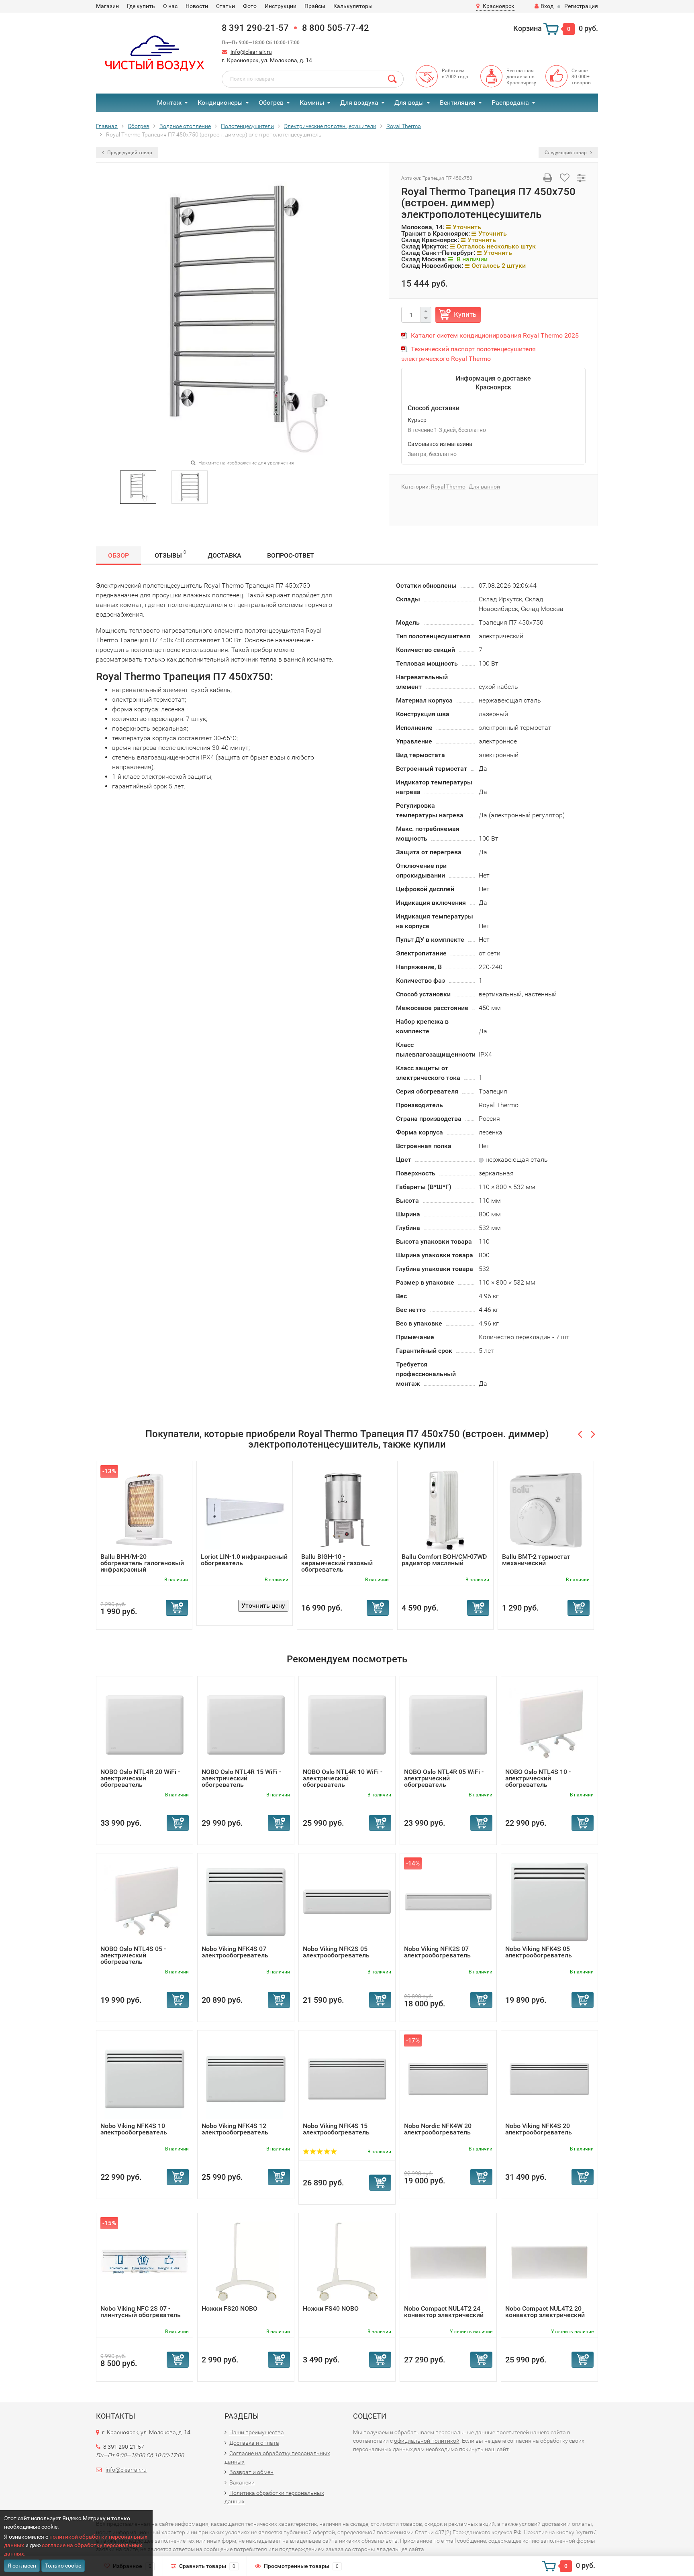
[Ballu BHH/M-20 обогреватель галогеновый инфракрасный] (144, 1509)
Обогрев (271, 103)
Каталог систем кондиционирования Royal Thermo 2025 (495, 335)
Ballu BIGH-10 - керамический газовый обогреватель (337, 1563)
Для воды (409, 103)
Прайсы (315, 6)
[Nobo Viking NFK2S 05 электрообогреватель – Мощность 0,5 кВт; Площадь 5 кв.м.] (347, 1901)
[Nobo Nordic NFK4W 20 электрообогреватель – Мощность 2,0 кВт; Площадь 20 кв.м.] (448, 2078)
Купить (465, 314)
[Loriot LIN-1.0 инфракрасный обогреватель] (245, 1509)
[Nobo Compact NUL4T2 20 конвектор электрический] (549, 2261)
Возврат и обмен (251, 2472)
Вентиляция (458, 103)
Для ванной (484, 487)
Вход (547, 6)
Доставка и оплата (254, 2443)
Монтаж (169, 103)
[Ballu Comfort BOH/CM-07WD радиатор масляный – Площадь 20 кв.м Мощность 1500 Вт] (446, 1509)
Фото (250, 6)
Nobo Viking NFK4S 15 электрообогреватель (336, 2129)
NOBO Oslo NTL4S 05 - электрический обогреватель (133, 1955)
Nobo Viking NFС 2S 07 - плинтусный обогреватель (141, 2312)
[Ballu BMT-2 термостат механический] (546, 1509)
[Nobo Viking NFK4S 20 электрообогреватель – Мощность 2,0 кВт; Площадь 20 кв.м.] (549, 2078)
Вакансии (242, 2482)
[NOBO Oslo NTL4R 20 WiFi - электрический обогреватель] (145, 1724)
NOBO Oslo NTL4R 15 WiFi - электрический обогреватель (241, 1778)
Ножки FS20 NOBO (230, 2308)
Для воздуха (359, 103)
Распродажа (510, 103)
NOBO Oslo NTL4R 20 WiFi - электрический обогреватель (140, 1778)
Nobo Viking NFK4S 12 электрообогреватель (235, 2129)
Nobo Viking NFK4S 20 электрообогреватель (539, 2129)
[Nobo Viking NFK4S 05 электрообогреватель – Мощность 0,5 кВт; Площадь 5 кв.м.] (549, 1901)
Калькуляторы (353, 6)
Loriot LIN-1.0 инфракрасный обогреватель (244, 1560)
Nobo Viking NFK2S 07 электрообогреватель (437, 1952)
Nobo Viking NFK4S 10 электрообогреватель (134, 2129)
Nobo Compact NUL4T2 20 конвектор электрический (545, 2312)
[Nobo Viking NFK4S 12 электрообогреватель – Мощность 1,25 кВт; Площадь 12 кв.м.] (246, 2078)
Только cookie (63, 2566)
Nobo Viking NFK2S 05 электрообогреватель (336, 1952)
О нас (170, 6)
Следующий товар (566, 153)
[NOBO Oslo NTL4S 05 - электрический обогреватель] (145, 1901)
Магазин (107, 6)
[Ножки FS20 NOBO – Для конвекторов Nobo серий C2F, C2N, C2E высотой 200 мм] (246, 2261)
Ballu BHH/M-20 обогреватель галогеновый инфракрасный (142, 1563)
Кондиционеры (220, 103)
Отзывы (170, 554)
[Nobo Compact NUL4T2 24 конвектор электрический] (448, 2261)
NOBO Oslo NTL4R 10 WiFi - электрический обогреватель (343, 1778)
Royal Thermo (448, 487)
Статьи (226, 6)
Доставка (225, 555)
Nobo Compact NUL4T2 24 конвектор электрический (444, 2312)
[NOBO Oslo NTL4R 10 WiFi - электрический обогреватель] (347, 1724)
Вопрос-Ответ (291, 555)
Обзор (118, 555)
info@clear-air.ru (251, 52)
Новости (197, 6)
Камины (312, 103)
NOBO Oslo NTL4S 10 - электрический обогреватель (538, 1778)
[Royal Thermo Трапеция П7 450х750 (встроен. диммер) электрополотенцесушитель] (138, 486)
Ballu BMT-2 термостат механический (536, 1560)
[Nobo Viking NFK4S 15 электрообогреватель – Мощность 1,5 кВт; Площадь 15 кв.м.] (347, 2078)
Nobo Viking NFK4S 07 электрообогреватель (235, 1952)
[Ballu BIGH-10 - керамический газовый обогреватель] (345, 1509)
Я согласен (22, 2566)
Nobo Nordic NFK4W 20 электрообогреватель (438, 2129)
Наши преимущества (257, 2432)
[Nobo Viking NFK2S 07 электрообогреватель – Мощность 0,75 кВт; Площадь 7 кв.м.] (448, 1901)
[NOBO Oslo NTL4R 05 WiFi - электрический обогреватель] (448, 1724)
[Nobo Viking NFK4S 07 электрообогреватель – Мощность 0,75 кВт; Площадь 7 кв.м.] (246, 1901)
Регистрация (581, 6)
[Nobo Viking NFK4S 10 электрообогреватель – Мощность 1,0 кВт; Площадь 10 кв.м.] (145, 2078)
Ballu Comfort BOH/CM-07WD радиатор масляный (444, 1560)
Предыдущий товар (129, 153)
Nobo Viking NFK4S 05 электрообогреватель (539, 1952)
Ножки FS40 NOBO (331, 2308)
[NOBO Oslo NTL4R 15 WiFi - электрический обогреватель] (246, 1724)
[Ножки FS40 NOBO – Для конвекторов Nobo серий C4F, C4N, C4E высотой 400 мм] (347, 2261)
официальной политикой (427, 2441)
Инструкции (281, 6)
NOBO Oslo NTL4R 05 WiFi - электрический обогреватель (444, 1778)
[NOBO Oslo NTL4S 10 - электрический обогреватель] (549, 1724)
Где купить (141, 6)
